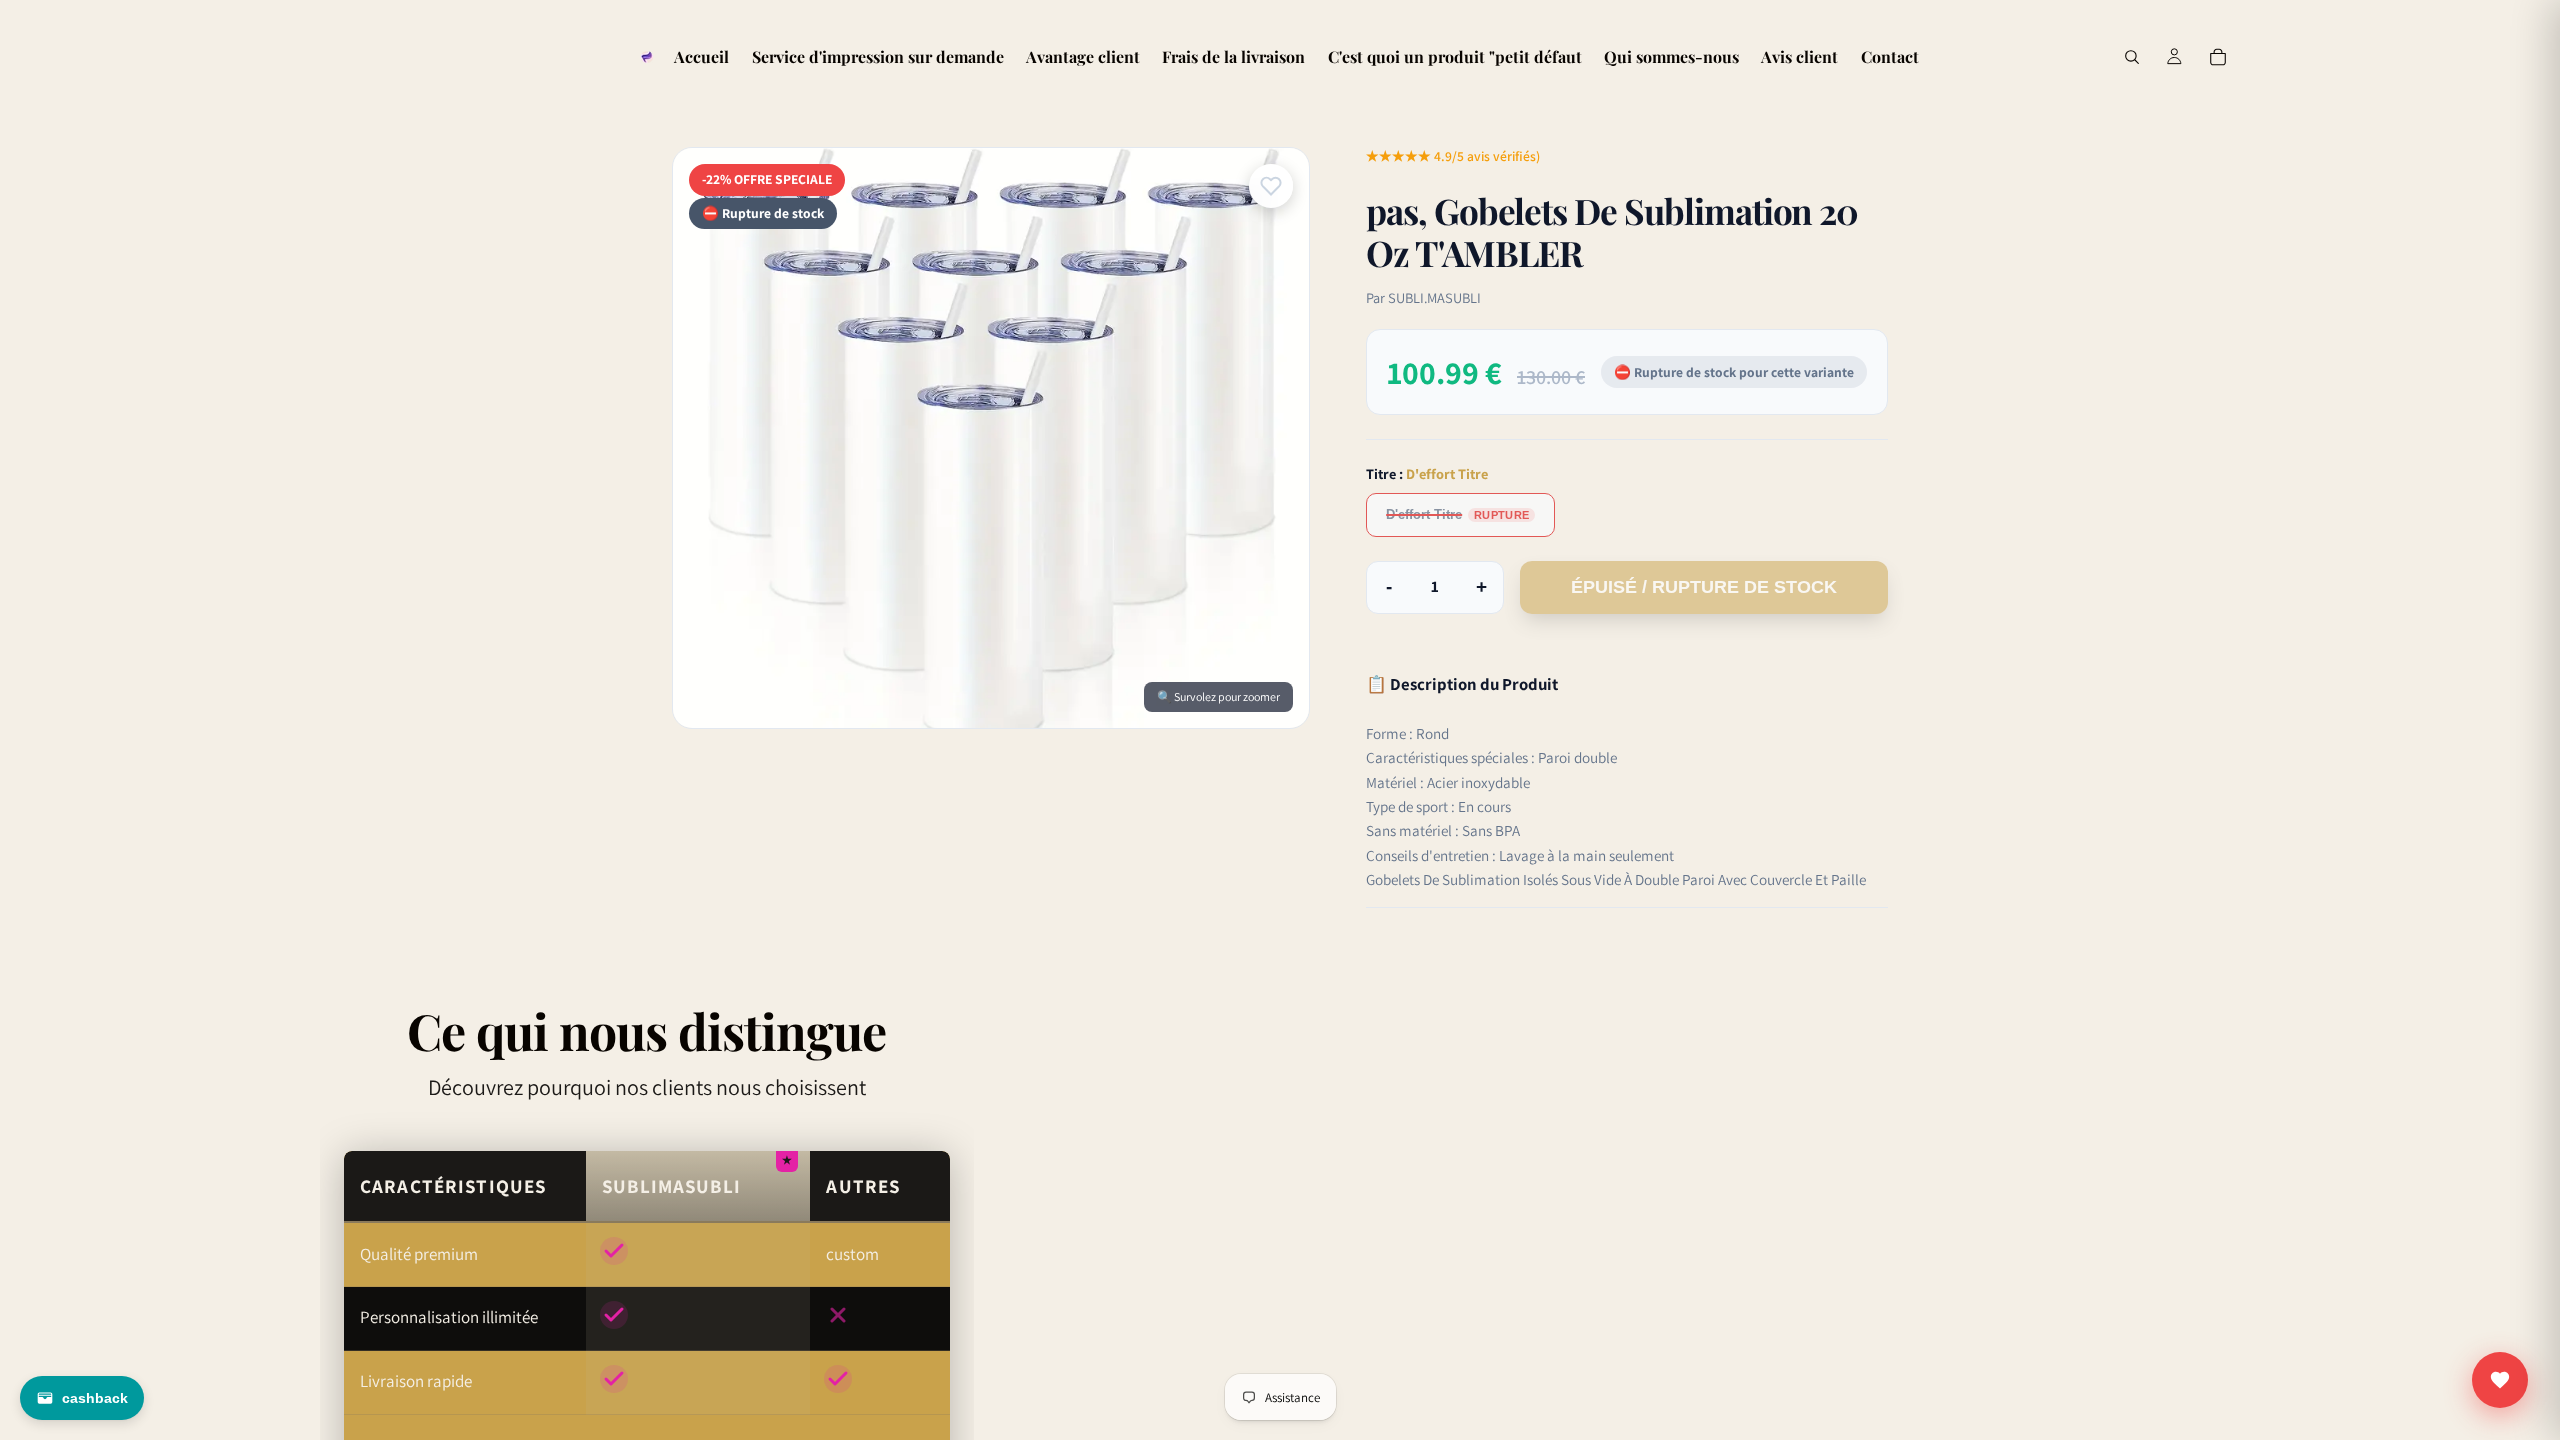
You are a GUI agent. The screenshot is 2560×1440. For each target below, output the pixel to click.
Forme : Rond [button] (1407, 733)
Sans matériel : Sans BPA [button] (1443, 830)
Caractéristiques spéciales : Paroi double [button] (1491, 757)
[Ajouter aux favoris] (1271, 186)
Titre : (1427, 473)
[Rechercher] (2132, 57)
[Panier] (2218, 57)
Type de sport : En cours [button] (1438, 806)
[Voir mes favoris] (2500, 1380)
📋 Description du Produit (1462, 684)
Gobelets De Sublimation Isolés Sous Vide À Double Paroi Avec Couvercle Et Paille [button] (1616, 879)
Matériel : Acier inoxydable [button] (1448, 782)
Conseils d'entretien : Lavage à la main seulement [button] (1520, 855)
